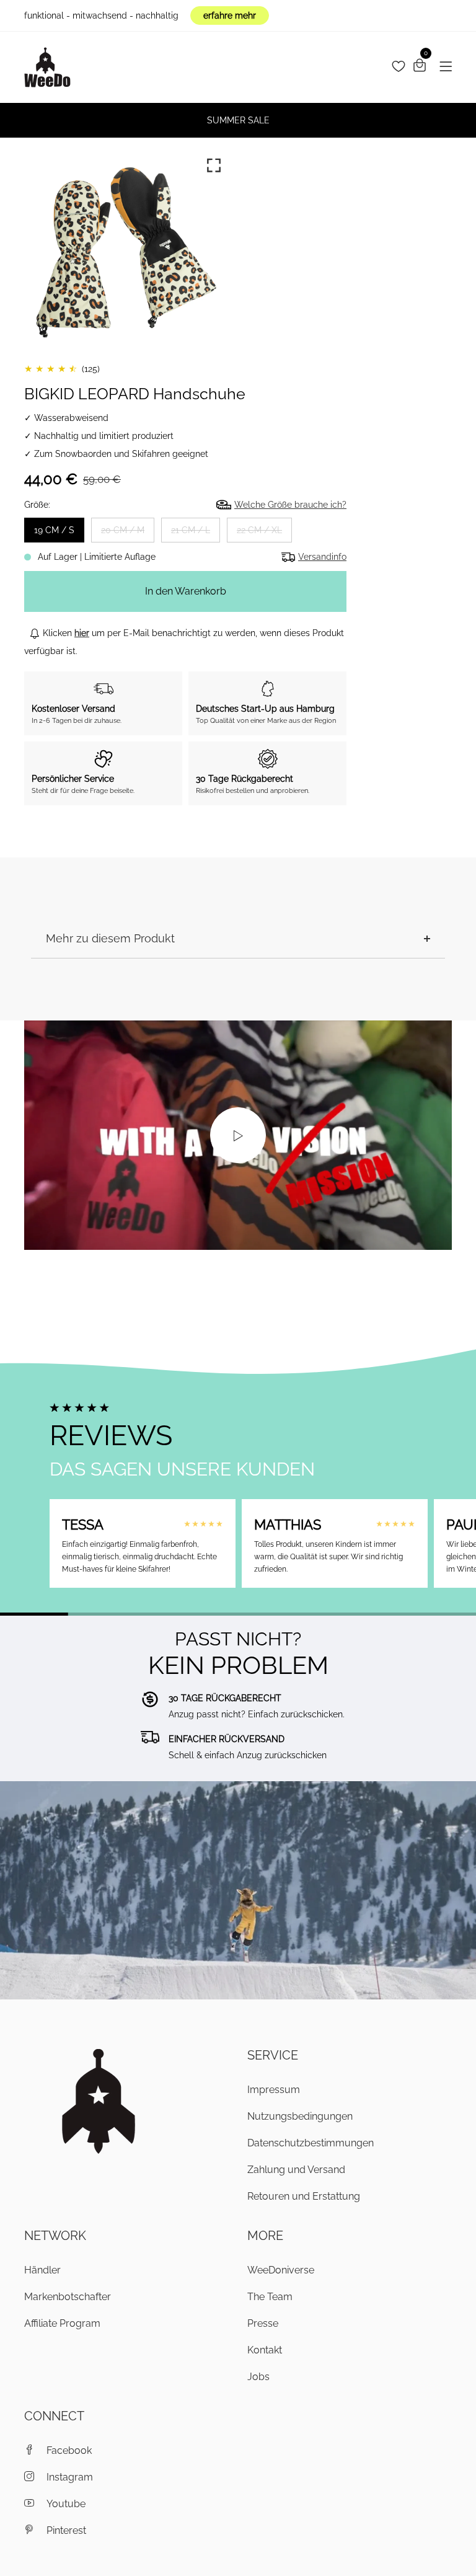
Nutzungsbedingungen (300, 2116)
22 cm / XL (259, 530)
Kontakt (265, 2350)
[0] (420, 67)
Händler (42, 2270)
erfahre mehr (230, 15)
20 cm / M (123, 530)
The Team (270, 2297)
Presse (263, 2323)
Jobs (258, 2377)
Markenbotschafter (68, 2297)
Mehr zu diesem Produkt (110, 938)
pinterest (66, 2530)
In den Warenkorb (186, 591)
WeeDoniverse (281, 2270)
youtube (66, 2504)
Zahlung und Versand (296, 2170)
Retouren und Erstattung (304, 2196)
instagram (70, 2477)
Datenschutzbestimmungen (311, 2143)
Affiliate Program (62, 2323)
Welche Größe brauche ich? (290, 505)
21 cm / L (191, 530)
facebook (69, 2450)
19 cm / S (54, 530)
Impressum (274, 2090)
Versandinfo (322, 557)
